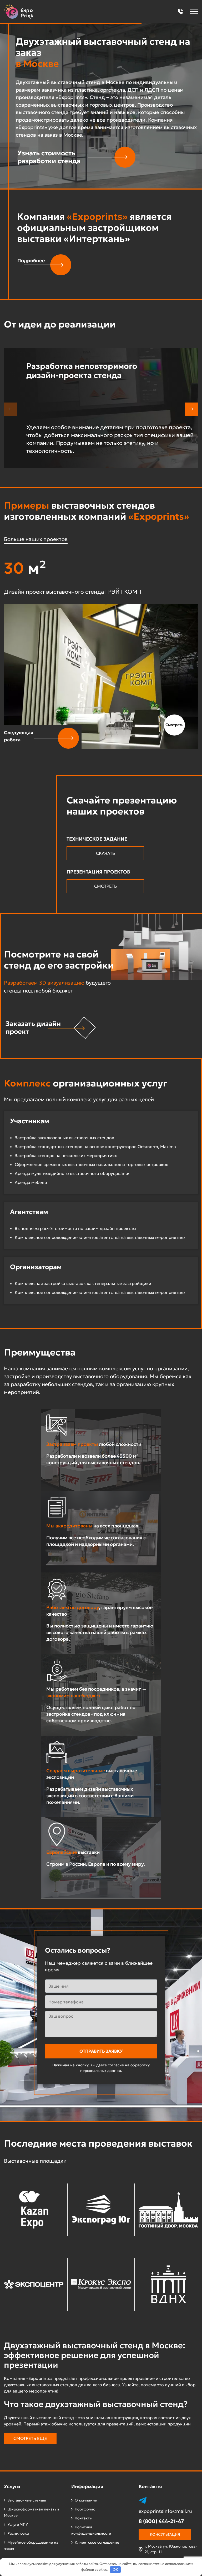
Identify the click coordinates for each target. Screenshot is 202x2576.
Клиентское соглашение (97, 2542)
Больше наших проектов (36, 539)
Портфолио (85, 2509)
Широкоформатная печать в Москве (32, 2512)
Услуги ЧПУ (18, 2524)
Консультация (165, 2534)
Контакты (84, 2518)
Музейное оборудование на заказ (31, 2545)
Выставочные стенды (27, 2500)
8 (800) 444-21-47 (161, 2521)
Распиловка (18, 2533)
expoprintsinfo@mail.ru (165, 2511)
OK (115, 2570)
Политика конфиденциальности (91, 2530)
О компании (86, 2500)
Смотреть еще (30, 2438)
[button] (180, 11)
